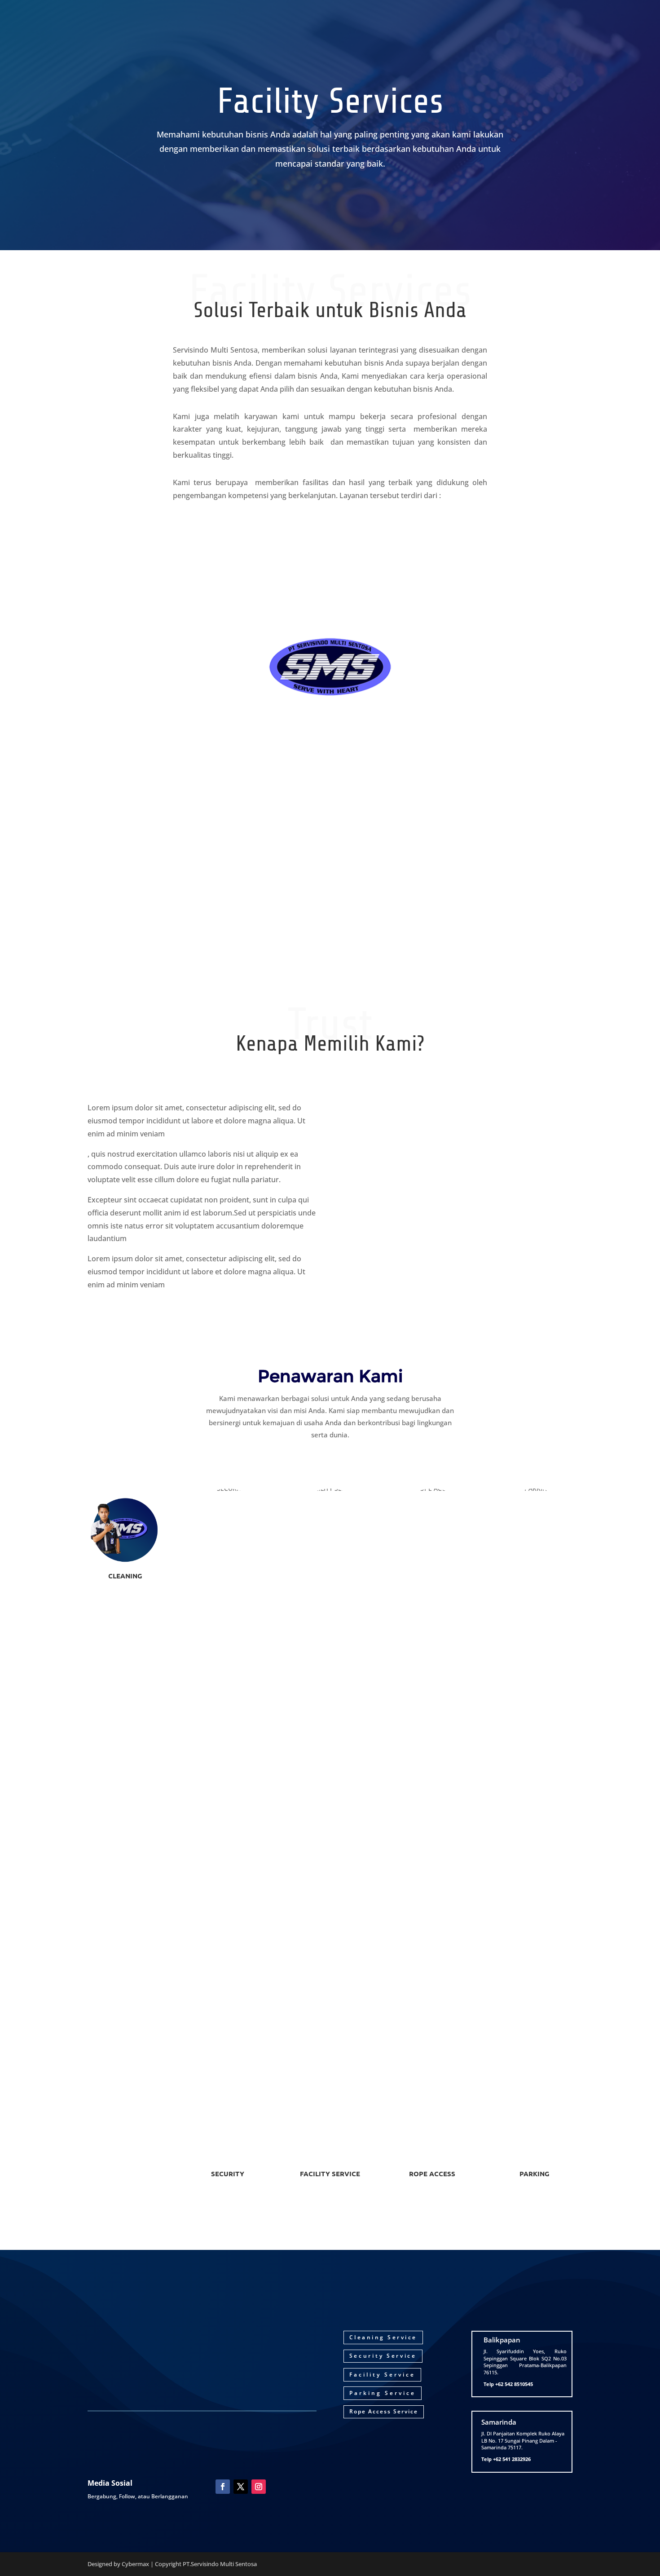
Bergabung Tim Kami (330, 2209)
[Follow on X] (241, 2487)
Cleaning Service (383, 2337)
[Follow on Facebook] (223, 2487)
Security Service (383, 2356)
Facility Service (382, 2375)
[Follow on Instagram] (259, 2487)
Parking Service (383, 2393)
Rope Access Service (384, 2411)
